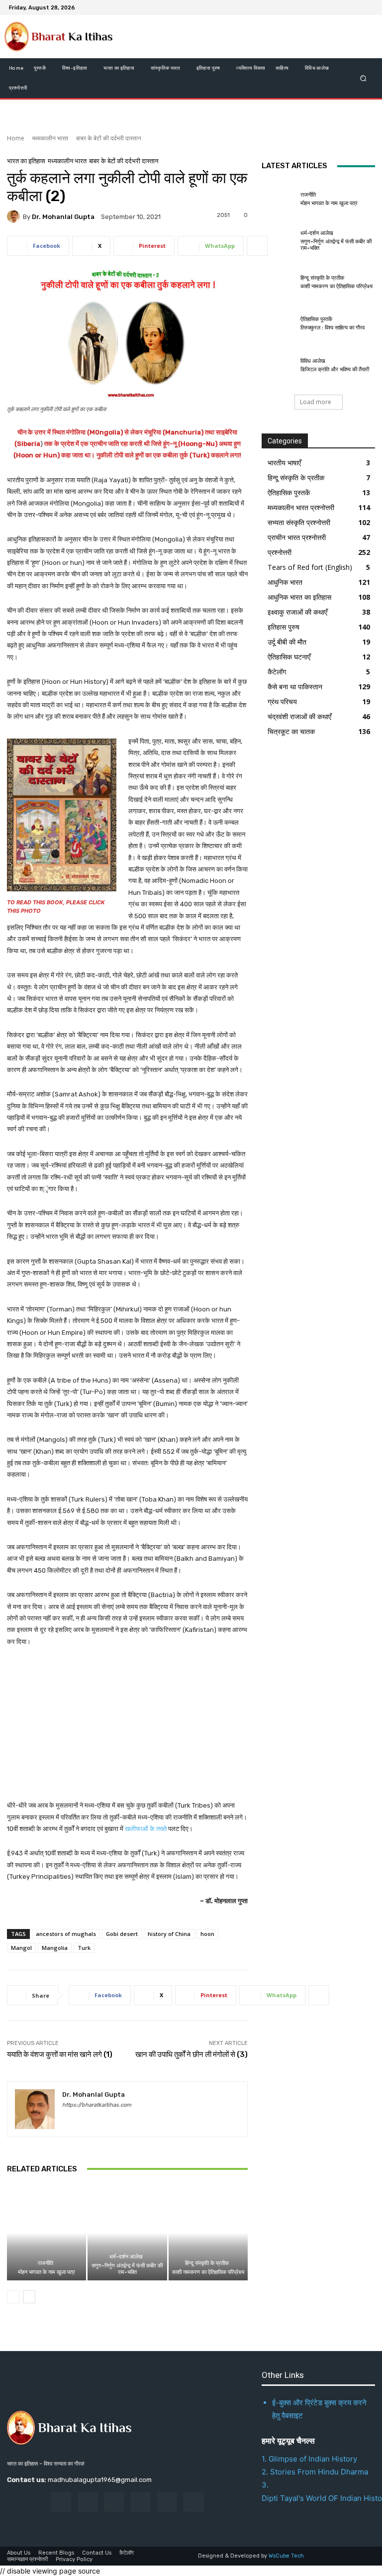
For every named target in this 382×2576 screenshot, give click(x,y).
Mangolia (55, 1948)
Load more (316, 402)
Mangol (21, 1948)
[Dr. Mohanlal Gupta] (15, 216)
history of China (169, 1934)
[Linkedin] (114, 2502)
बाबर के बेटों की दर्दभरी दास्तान (109, 138)
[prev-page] (13, 2297)
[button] (363, 78)
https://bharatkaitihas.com (97, 2105)
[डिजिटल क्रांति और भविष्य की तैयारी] (279, 365)
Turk (84, 1948)
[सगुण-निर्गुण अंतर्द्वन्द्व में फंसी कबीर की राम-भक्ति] (127, 2233)
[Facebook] (319, 7)
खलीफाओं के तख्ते (146, 1829)
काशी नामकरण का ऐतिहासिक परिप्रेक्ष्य (208, 2272)
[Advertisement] (127, 1730)
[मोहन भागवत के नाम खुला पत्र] (47, 2233)
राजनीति (46, 2263)
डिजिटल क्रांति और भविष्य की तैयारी (335, 370)
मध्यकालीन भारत (50, 138)
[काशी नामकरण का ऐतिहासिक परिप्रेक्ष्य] (208, 2233)
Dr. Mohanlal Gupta (63, 217)
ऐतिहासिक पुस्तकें (316, 319)
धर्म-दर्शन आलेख (126, 2257)
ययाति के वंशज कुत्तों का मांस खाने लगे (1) (60, 2054)
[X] (343, 7)
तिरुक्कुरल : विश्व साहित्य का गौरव (333, 328)
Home (16, 138)
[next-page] (29, 2297)
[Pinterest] (141, 2502)
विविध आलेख (313, 361)
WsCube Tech (286, 2556)
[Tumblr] (167, 2502)
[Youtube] (367, 7)
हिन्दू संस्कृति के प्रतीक (207, 2263)
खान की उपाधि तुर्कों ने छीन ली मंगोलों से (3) (191, 2054)
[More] (257, 246)
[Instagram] (331, 7)
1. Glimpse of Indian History (309, 2459)
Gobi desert (122, 1934)
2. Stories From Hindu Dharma (315, 2472)
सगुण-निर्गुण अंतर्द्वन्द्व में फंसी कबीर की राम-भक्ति (127, 2269)
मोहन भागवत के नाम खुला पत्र (47, 2272)
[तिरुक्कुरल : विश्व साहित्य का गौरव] (279, 324)
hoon (207, 1934)
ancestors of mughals (66, 1934)
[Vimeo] (355, 7)
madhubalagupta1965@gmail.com (100, 2480)
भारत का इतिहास (26, 161)
